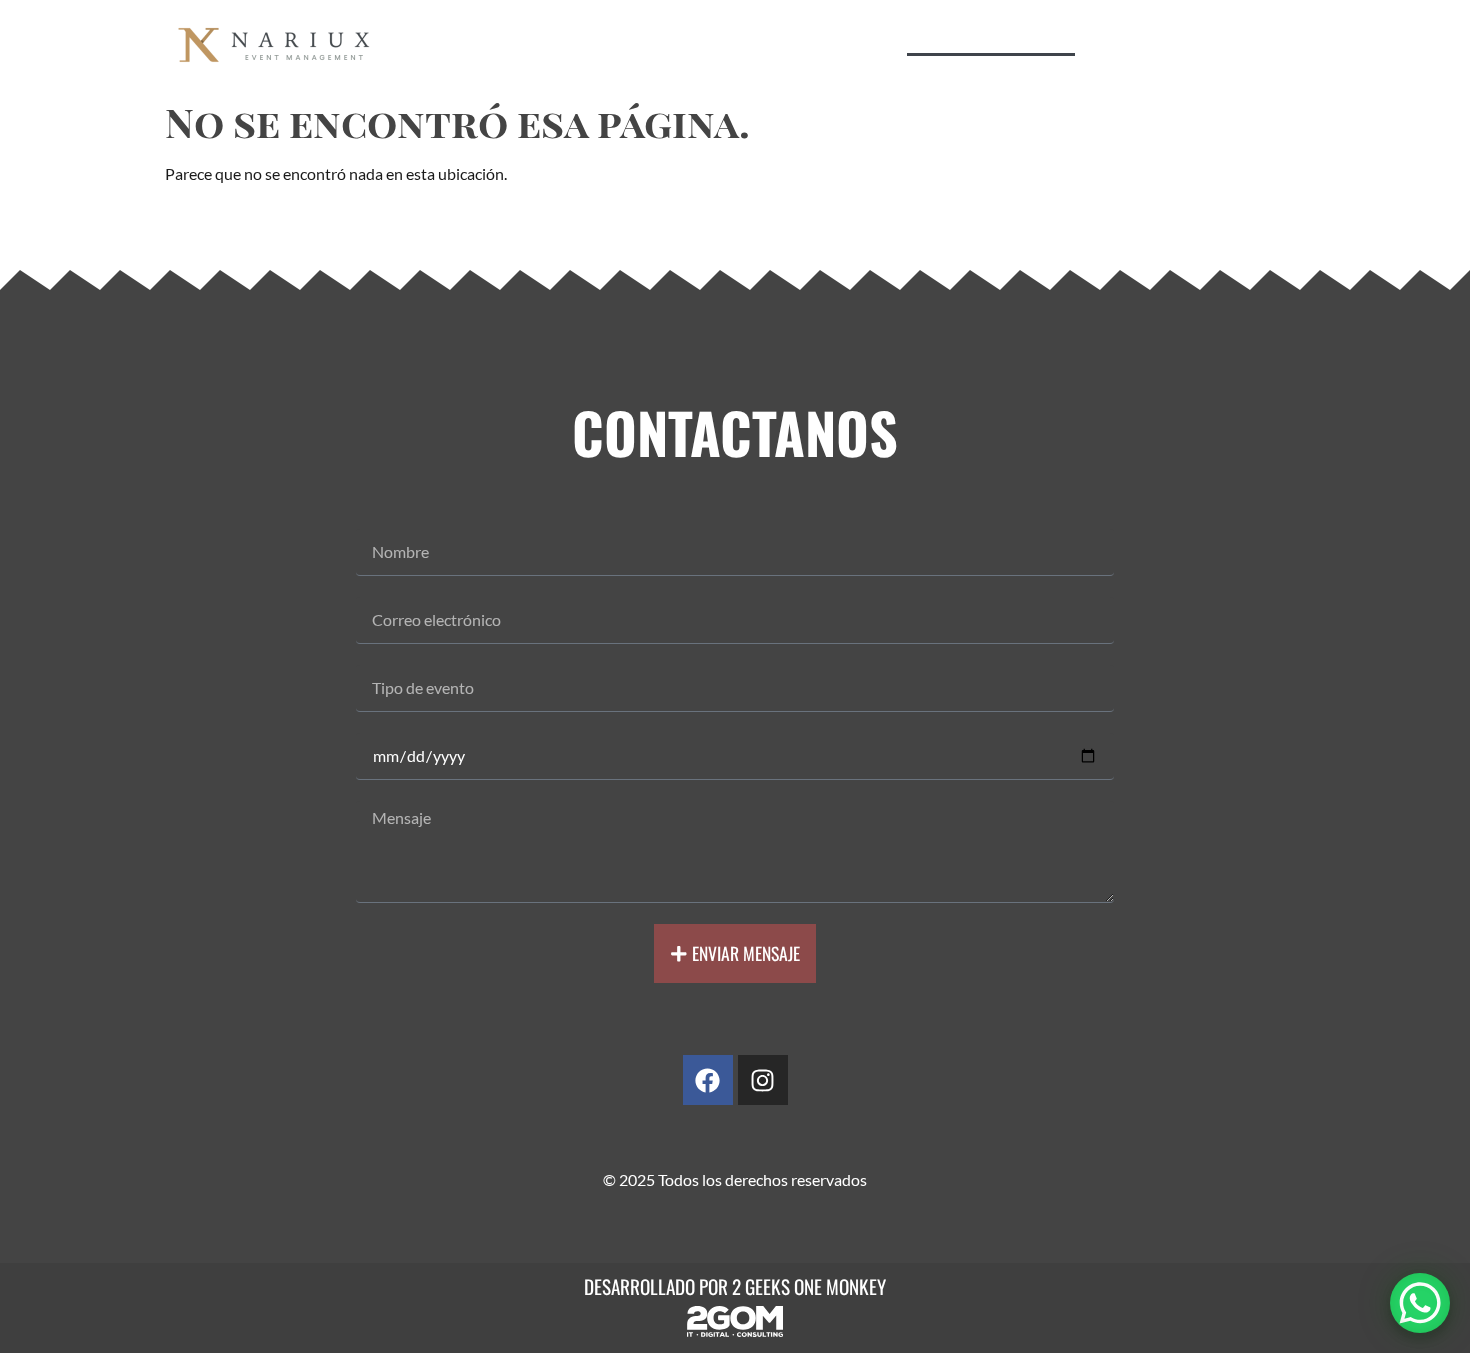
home (433, 33)
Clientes (640, 33)
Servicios (530, 33)
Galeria (858, 33)
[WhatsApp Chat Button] (1420, 1303)
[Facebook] (708, 1080)
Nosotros (751, 33)
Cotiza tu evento (991, 33)
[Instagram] (763, 1080)
